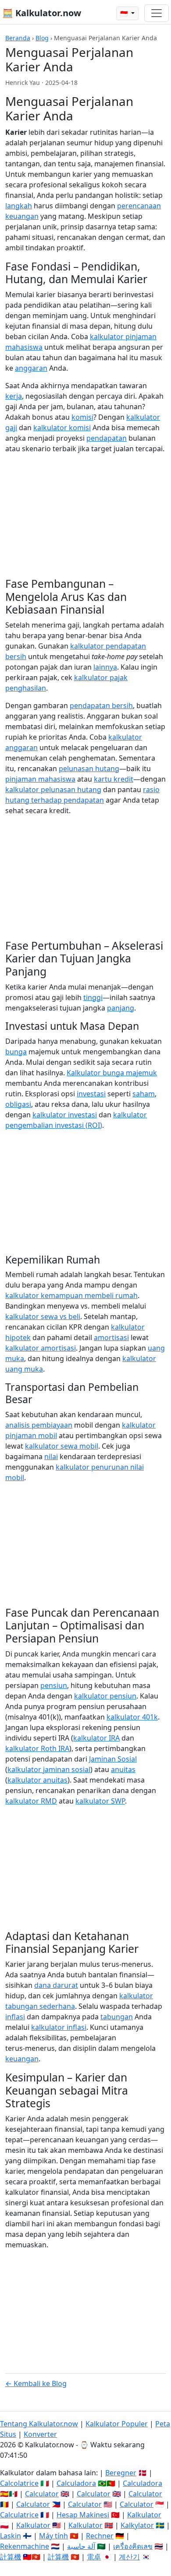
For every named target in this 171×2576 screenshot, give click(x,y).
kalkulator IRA (96, 1738)
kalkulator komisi (62, 428)
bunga (16, 1052)
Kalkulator (144, 2515)
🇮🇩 (125, 13)
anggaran (31, 368)
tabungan (117, 2017)
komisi (82, 417)
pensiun (54, 1685)
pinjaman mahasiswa (40, 779)
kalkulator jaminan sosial (49, 1769)
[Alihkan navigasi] (157, 13)
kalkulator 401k (132, 1717)
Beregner (121, 2473)
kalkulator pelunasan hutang (53, 790)
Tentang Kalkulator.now (39, 2424)
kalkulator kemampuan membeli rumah (71, 1295)
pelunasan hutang (89, 769)
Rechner (100, 2536)
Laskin (11, 2536)
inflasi (15, 2017)
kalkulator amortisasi (41, 1348)
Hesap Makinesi (83, 2515)
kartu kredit (114, 779)
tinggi (93, 997)
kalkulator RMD (31, 1801)
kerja (14, 396)
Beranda (18, 38)
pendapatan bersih (101, 705)
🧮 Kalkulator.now (42, 13)
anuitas (123, 1769)
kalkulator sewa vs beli (43, 1316)
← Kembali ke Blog (36, 2383)
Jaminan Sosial (113, 1759)
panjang (121, 1008)
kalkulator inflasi (59, 2027)
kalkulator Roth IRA (37, 1748)
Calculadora (76, 2483)
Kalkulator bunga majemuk (112, 1073)
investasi (91, 1094)
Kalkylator (137, 2525)
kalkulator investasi (65, 1115)
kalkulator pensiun (105, 1696)
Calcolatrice (19, 2483)
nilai (51, 1456)
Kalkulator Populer (117, 2424)
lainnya (105, 667)
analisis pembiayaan (39, 1425)
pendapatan (107, 438)
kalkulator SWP (100, 1801)
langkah (19, 206)
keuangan (22, 2059)
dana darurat (56, 1985)
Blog (42, 38)
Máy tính (53, 2536)
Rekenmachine (25, 2546)
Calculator (42, 2494)
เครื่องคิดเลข (133, 2546)
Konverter (40, 2434)
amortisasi (111, 1337)
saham (144, 1094)
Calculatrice (19, 2515)
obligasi (18, 1104)
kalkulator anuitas (37, 1780)
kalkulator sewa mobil (62, 1446)
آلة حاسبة (81, 2546)
